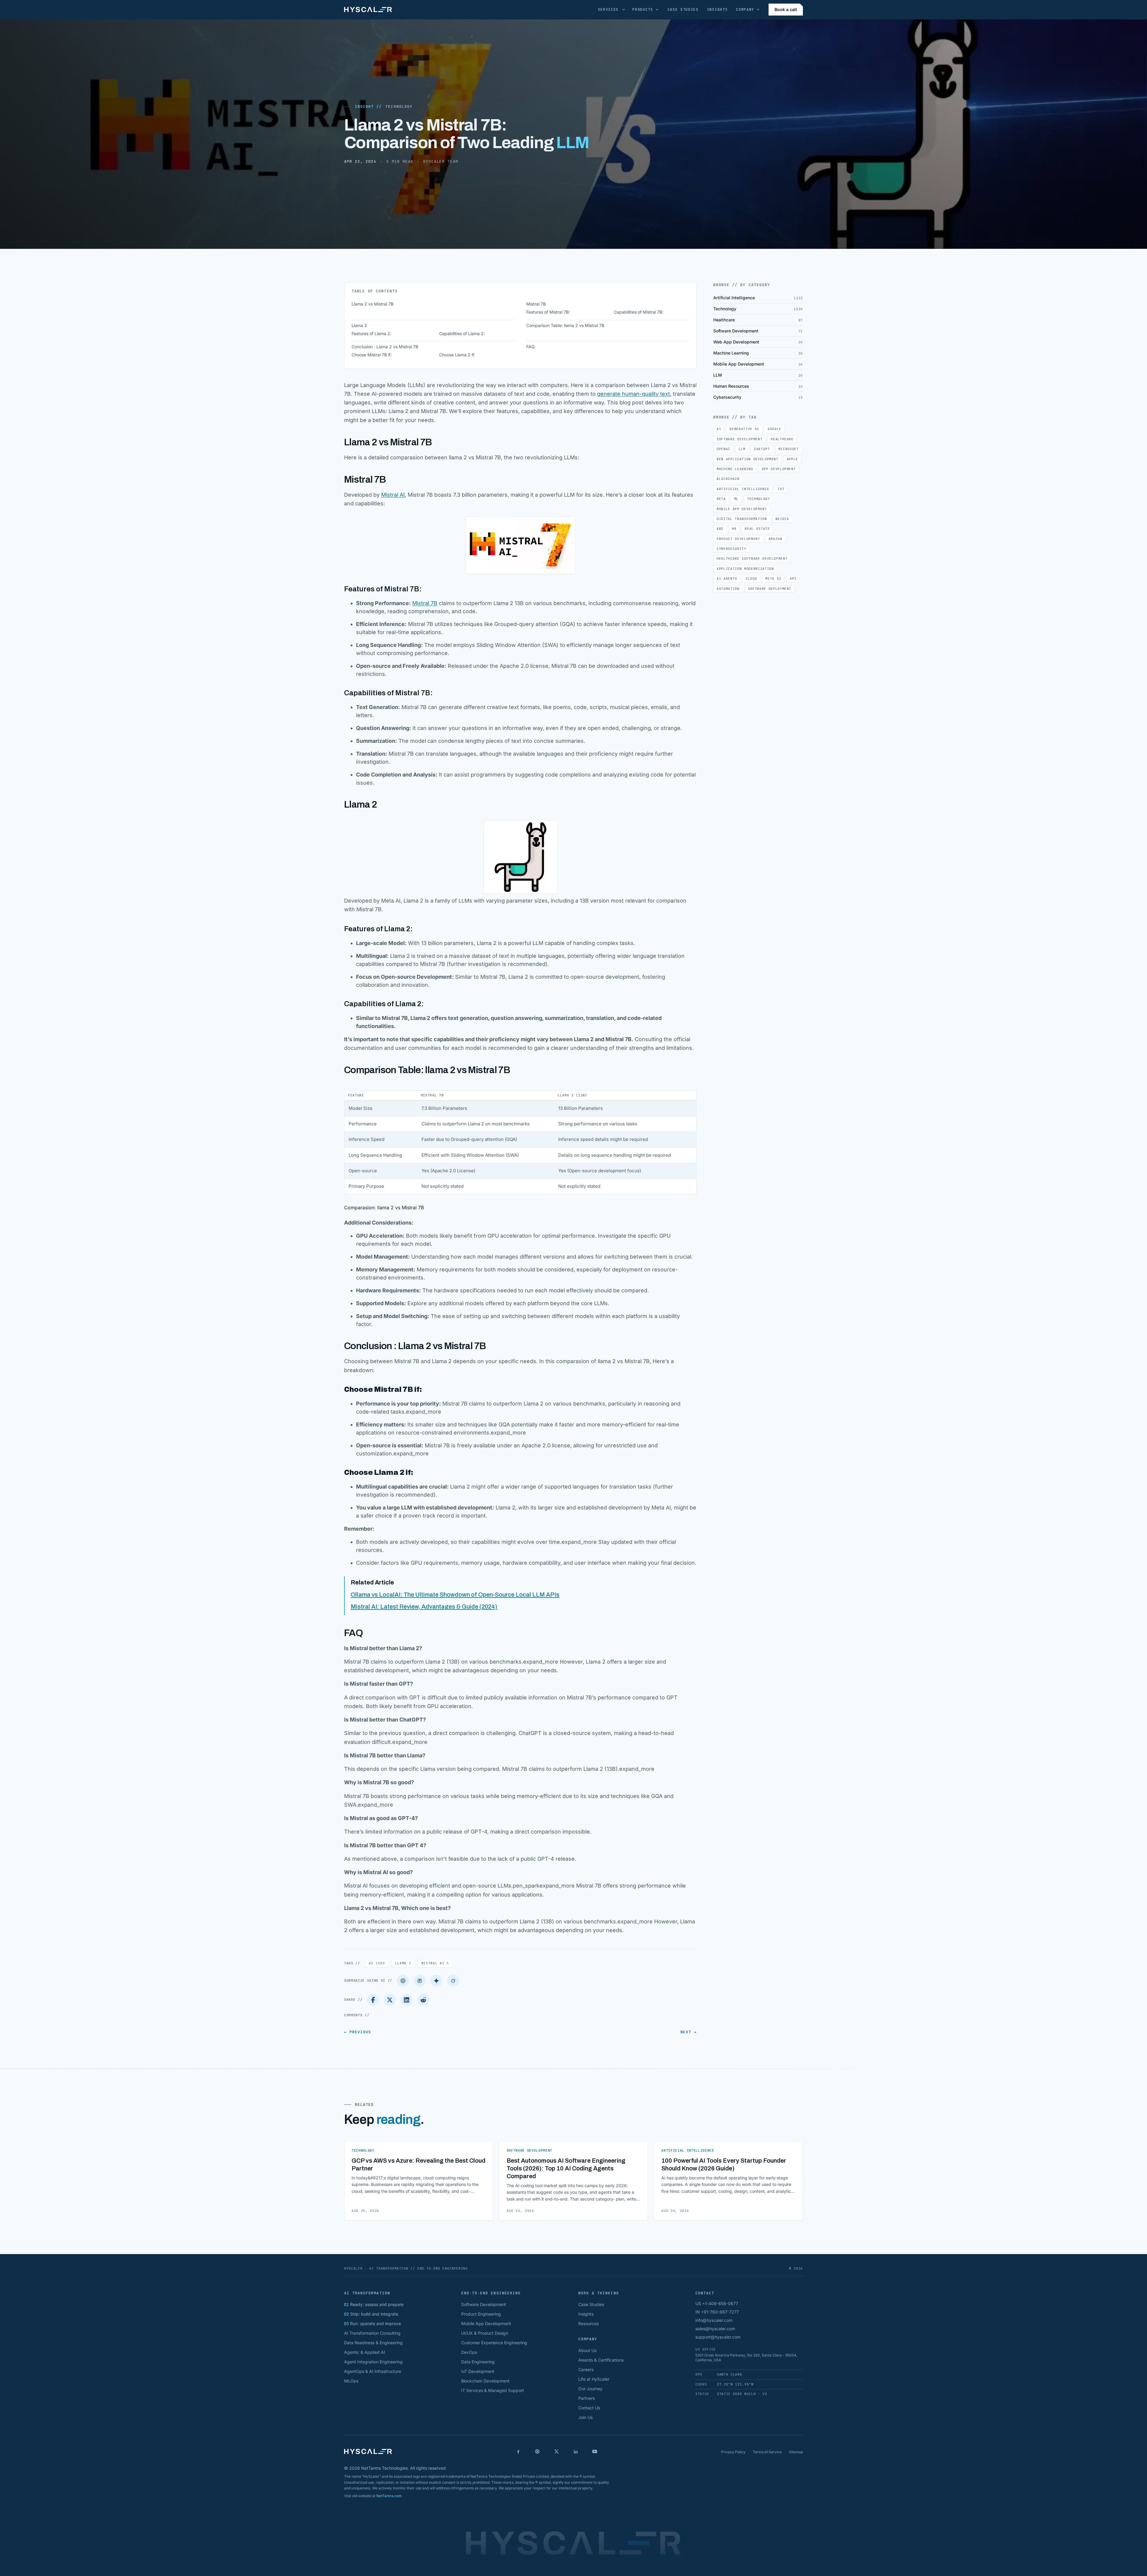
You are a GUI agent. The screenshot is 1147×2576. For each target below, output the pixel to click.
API (793, 579)
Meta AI (773, 579)
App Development (779, 469)
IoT (781, 489)
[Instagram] (537, 2451)
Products (643, 10)
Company (745, 10)
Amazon (775, 539)
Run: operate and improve (372, 2323)
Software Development (739, 439)
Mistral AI (393, 495)
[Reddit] (423, 2000)
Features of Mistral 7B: (548, 312)
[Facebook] (373, 2000)
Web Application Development (747, 459)
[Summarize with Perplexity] (420, 1981)
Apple (792, 459)
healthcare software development (752, 559)
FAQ (530, 347)
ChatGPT (762, 449)
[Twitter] (390, 2000)
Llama (403, 1963)
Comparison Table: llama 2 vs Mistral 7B (565, 325)
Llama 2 (359, 325)
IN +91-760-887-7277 (717, 2312)
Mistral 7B (536, 304)
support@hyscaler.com (718, 2337)
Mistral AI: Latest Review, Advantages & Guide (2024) (424, 1607)
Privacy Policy (733, 2452)
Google (775, 429)
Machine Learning (735, 469)
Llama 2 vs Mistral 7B (372, 304)
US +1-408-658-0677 (717, 2303)
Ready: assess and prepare (374, 2304)
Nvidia (782, 519)
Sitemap (796, 2452)
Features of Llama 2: (371, 333)
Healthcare (782, 439)
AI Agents (727, 579)
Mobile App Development (742, 509)
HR (734, 529)
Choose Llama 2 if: (457, 355)
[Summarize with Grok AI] (453, 1981)
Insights (717, 10)
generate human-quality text (634, 394)
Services (608, 10)
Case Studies (683, 10)
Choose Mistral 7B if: (372, 355)
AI (377, 1963)
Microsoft (789, 449)
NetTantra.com (389, 2496)
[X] (556, 2451)
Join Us (585, 2417)
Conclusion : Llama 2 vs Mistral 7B (385, 347)
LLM (742, 449)
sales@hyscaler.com (715, 2329)
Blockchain (728, 479)
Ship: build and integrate (371, 2314)
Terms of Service (767, 2452)
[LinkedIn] (407, 2000)
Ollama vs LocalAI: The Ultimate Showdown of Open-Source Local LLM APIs (455, 1595)
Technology (399, 106)
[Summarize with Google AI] (436, 1981)
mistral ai (435, 1963)
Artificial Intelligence (743, 489)
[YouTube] (595, 2451)
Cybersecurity (732, 549)
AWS (720, 529)
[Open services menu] (624, 10)
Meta (721, 499)
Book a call (786, 9)
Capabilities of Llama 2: (462, 333)
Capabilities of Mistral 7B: (639, 312)
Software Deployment (770, 589)
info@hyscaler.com (714, 2320)
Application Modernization (745, 569)
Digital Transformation (742, 519)
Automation (728, 589)
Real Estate (757, 529)
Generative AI (744, 429)
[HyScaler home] (368, 10)
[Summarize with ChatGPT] (403, 1981)
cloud (751, 579)
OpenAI (723, 449)
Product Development (738, 539)
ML (736, 499)
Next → (688, 2032)
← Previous (358, 2032)
